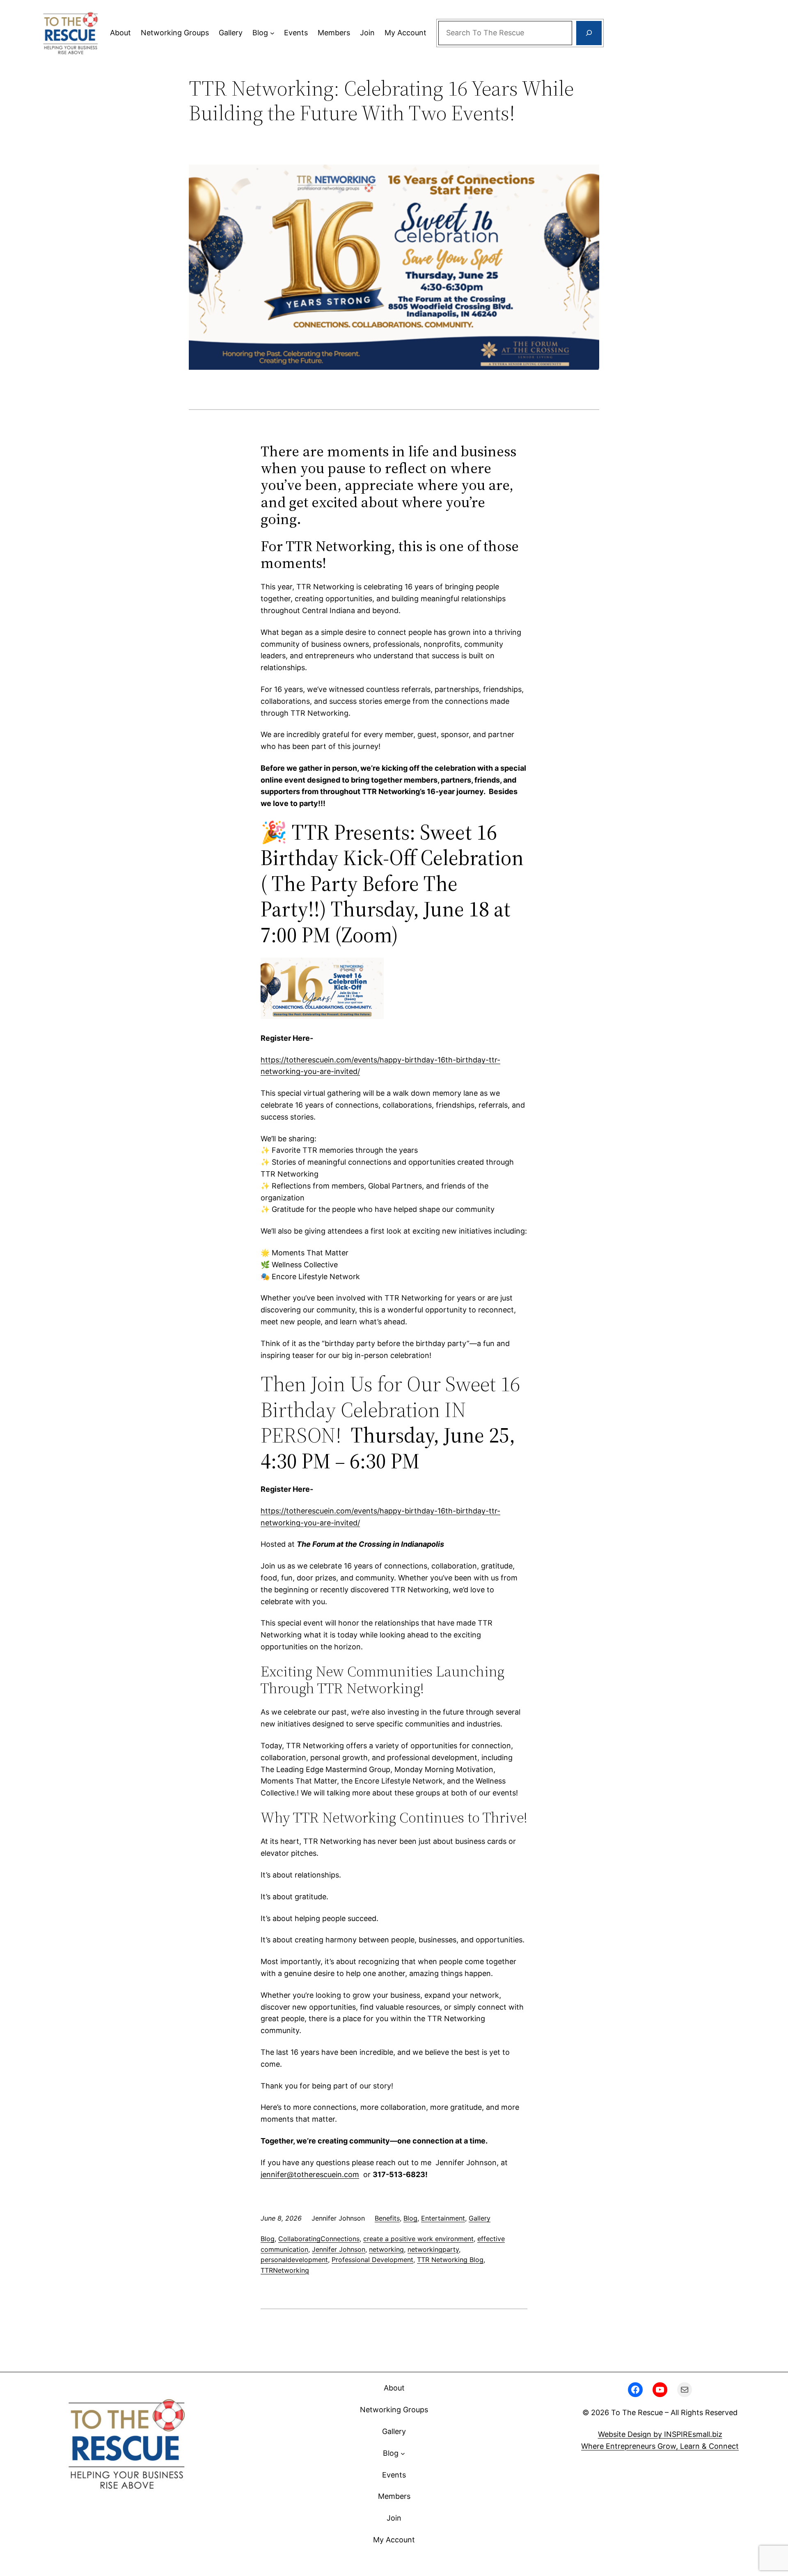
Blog (410, 2218)
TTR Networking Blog (450, 2260)
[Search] (589, 33)
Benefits (387, 2218)
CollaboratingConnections (319, 2239)
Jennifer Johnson (339, 2249)
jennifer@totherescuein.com (310, 2174)
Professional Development (372, 2260)
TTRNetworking (285, 2270)
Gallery (480, 2218)
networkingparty (433, 2249)
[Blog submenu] (272, 33)
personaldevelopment (294, 2260)
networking (386, 2249)
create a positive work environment (418, 2239)
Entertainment (443, 2218)
